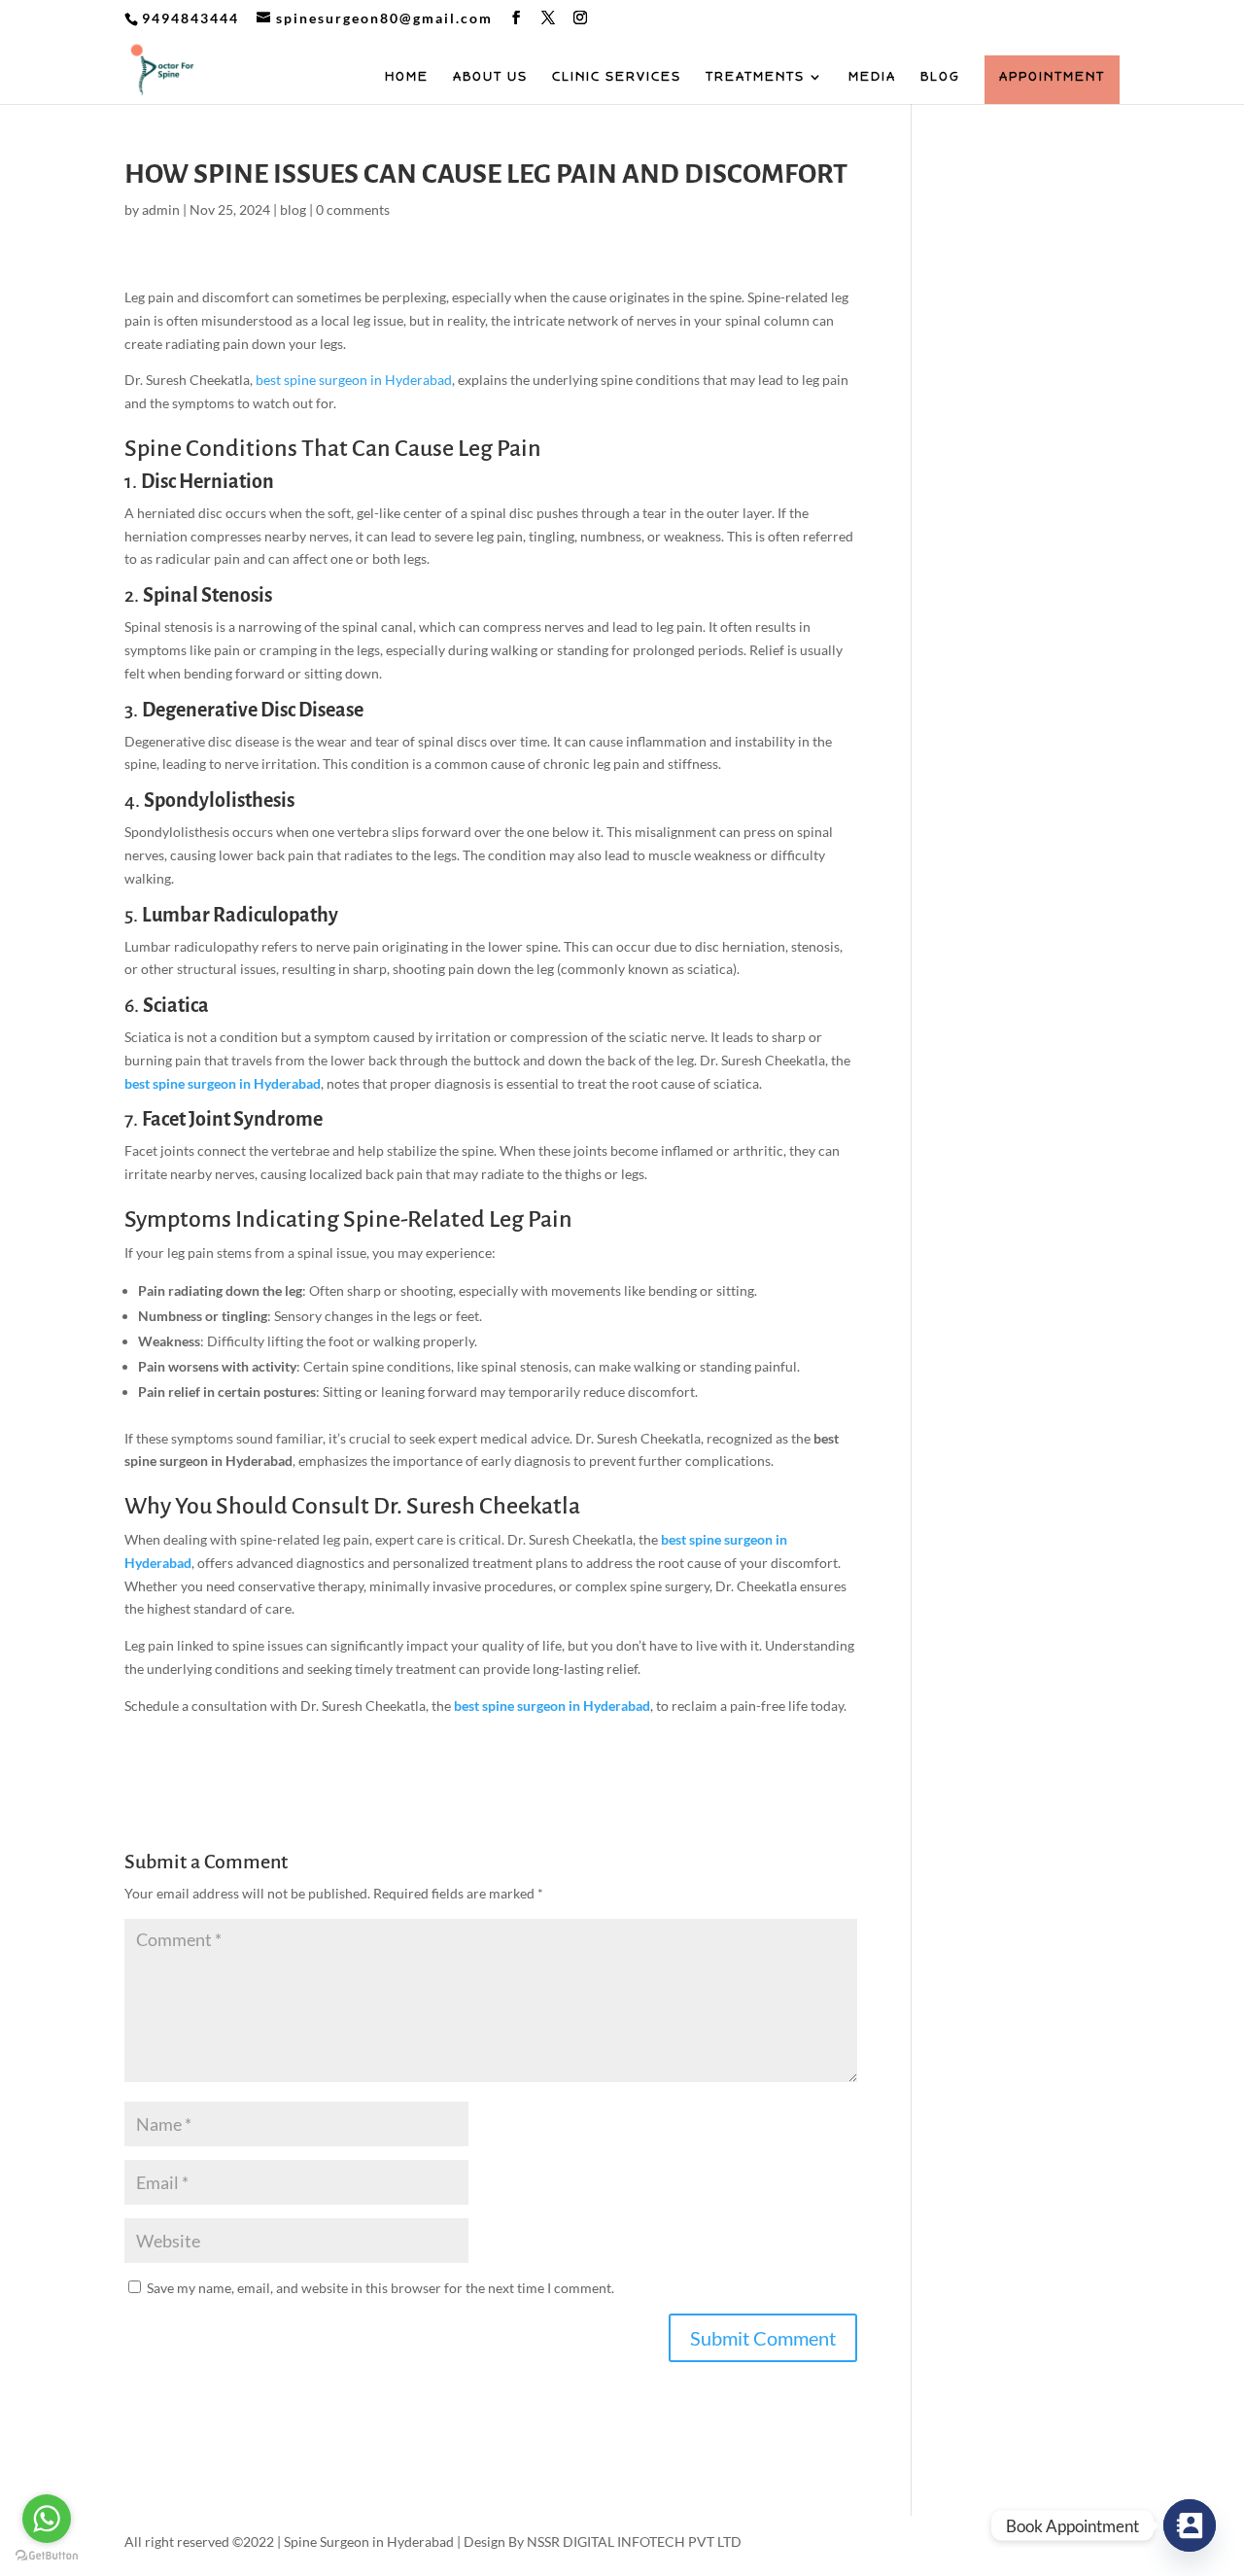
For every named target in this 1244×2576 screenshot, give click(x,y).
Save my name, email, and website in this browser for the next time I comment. (380, 2288)
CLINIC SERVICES (617, 77)
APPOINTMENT (1052, 77)
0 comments (353, 209)
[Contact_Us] (1190, 2525)
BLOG (940, 77)
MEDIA (872, 77)
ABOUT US (490, 77)
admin (161, 209)
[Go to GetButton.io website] (47, 2556)
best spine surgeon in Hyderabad (354, 380)
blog (293, 209)
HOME (407, 77)
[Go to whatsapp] (47, 2519)
